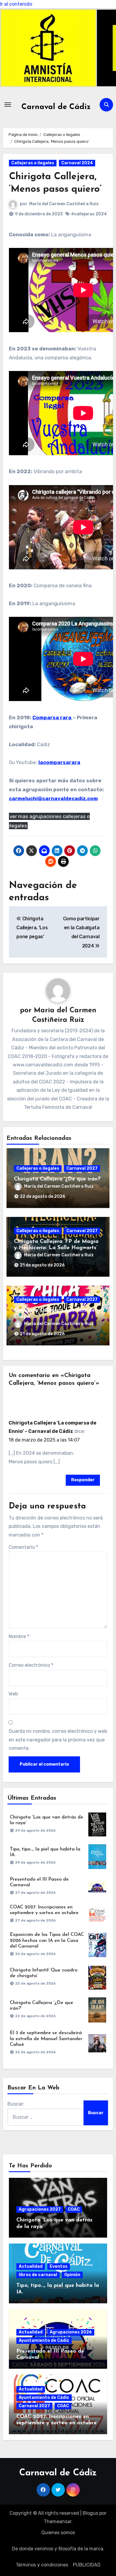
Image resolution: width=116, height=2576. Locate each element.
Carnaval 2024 (77, 163)
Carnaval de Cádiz (56, 107)
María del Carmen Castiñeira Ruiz (64, 204)
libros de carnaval (38, 2275)
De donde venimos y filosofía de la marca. (58, 2549)
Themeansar (58, 2521)
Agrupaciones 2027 (40, 2209)
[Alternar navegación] (8, 105)
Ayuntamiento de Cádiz (44, 2340)
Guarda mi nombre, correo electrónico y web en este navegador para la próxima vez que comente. (58, 1740)
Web (13, 1694)
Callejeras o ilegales (33, 163)
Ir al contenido (16, 4)
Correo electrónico (31, 1665)
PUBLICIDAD (87, 2565)
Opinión (72, 2275)
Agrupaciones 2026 (71, 2332)
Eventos (59, 2266)
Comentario (23, 1547)
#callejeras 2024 (89, 214)
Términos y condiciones (42, 2565)
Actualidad (31, 2266)
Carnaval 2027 (82, 1168)
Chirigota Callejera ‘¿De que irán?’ (58, 1179)
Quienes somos (58, 2533)
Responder (83, 1480)
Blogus (90, 2513)
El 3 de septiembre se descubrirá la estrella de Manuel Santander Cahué (46, 2039)
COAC (74, 2209)
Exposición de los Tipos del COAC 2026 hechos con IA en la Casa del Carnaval (47, 1940)
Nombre (19, 1636)
